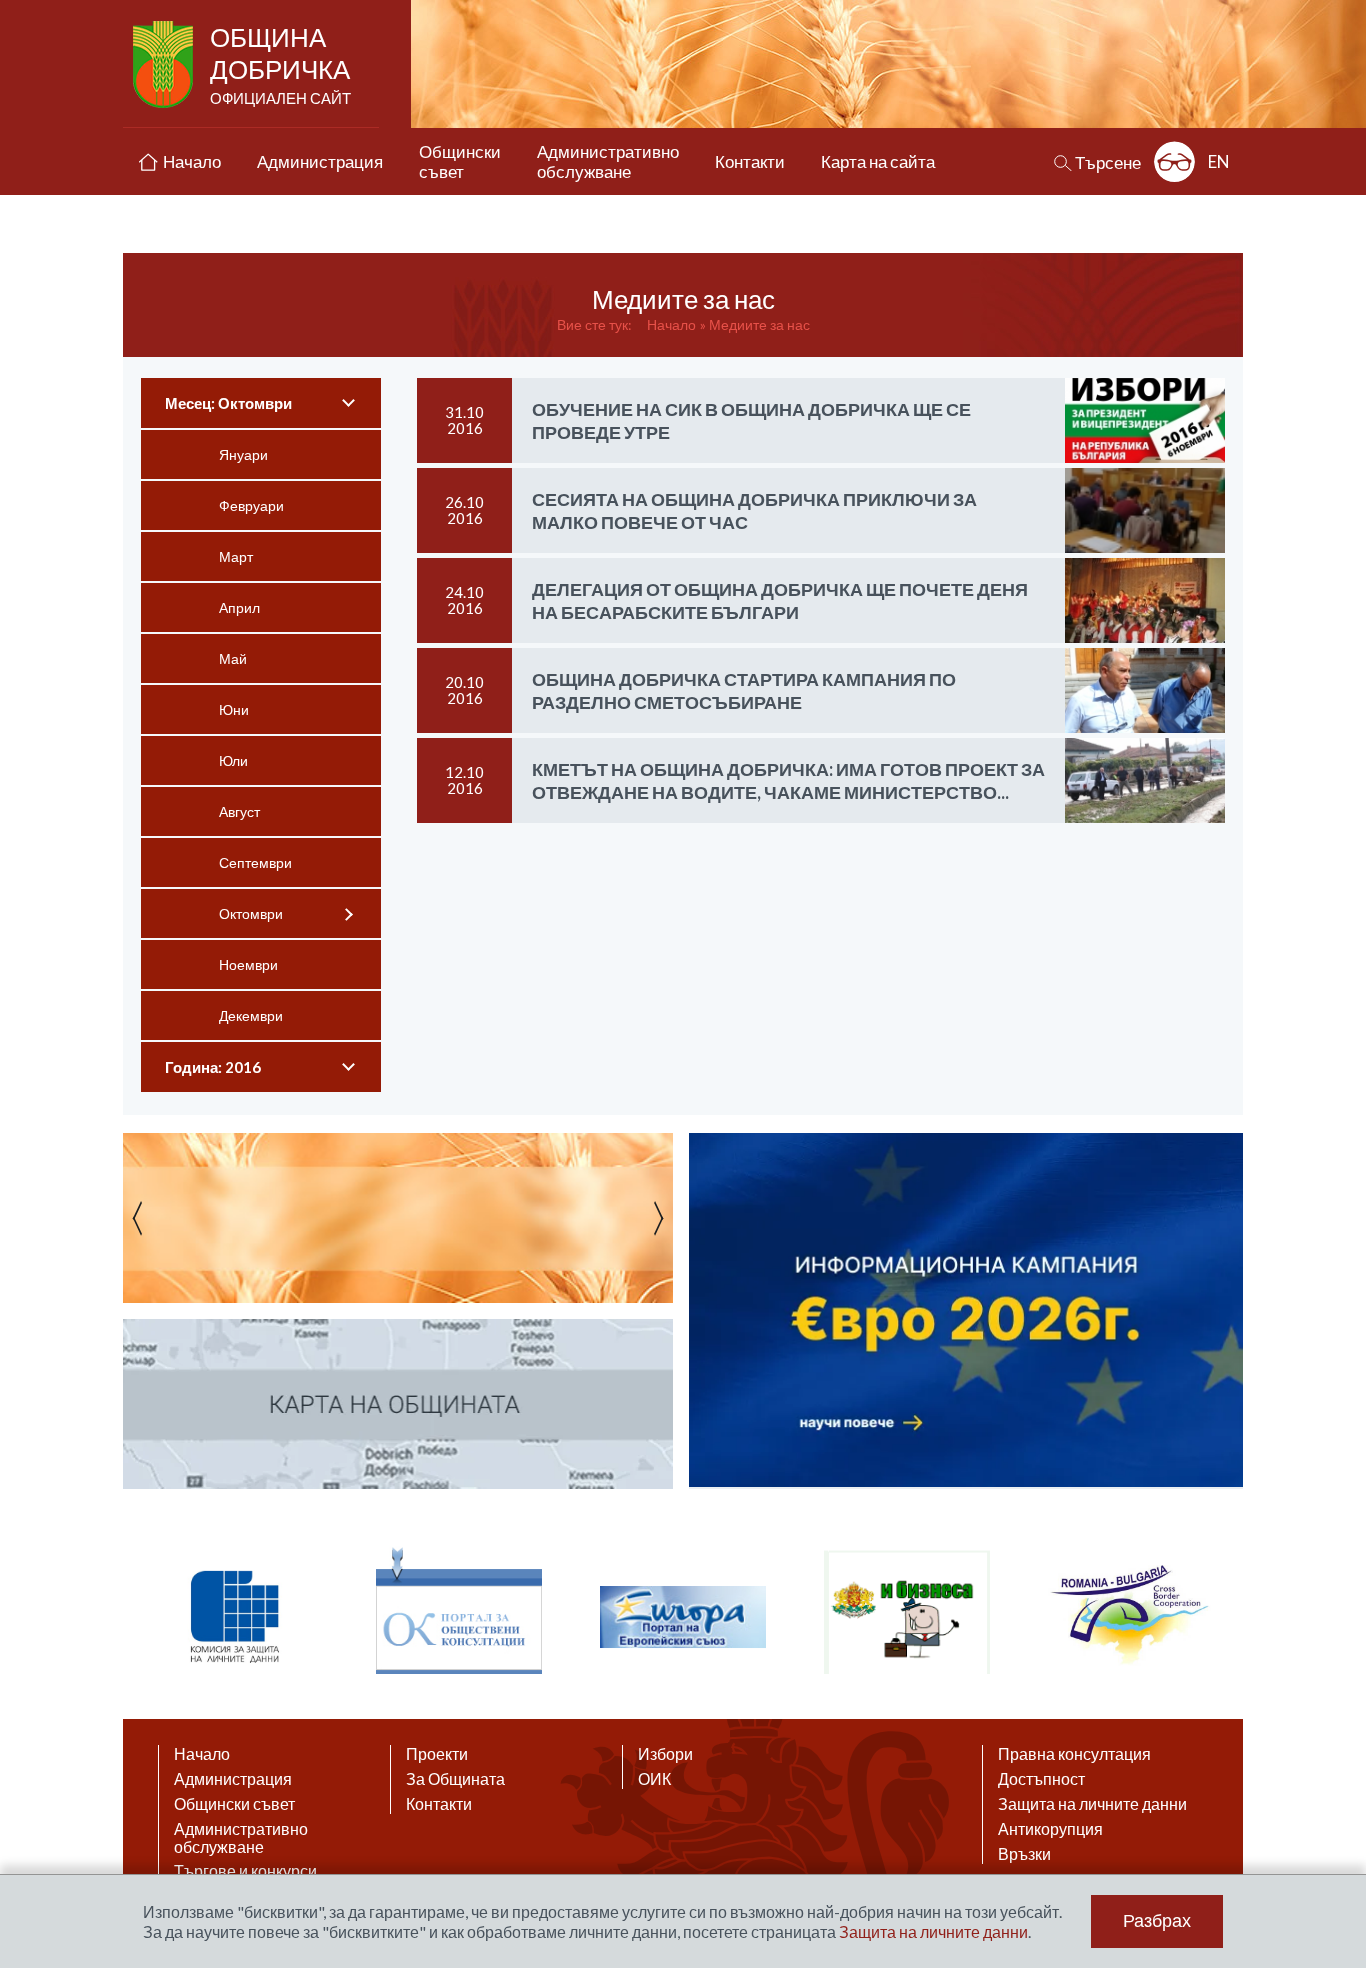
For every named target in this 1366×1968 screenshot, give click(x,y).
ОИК (654, 1779)
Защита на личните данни (1092, 1804)
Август (239, 811)
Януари (243, 454)
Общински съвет (234, 1804)
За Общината (455, 1779)
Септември (255, 862)
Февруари (251, 505)
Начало (671, 324)
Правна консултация (1074, 1754)
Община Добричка (280, 64)
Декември (251, 1015)
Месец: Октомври (228, 403)
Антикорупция (1050, 1829)
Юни (234, 709)
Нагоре (1332, 1774)
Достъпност (1041, 1779)
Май (233, 658)
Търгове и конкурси (245, 1871)
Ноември (248, 964)
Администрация (233, 1779)
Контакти (439, 1804)
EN (1219, 161)
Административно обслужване (241, 1838)
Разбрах (1157, 1921)
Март (236, 556)
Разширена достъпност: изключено (1174, 161)
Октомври (251, 913)
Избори (665, 1754)
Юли (233, 760)
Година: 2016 (213, 1067)
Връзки (1024, 1854)
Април (239, 607)
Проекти (437, 1754)
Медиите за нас (759, 324)
